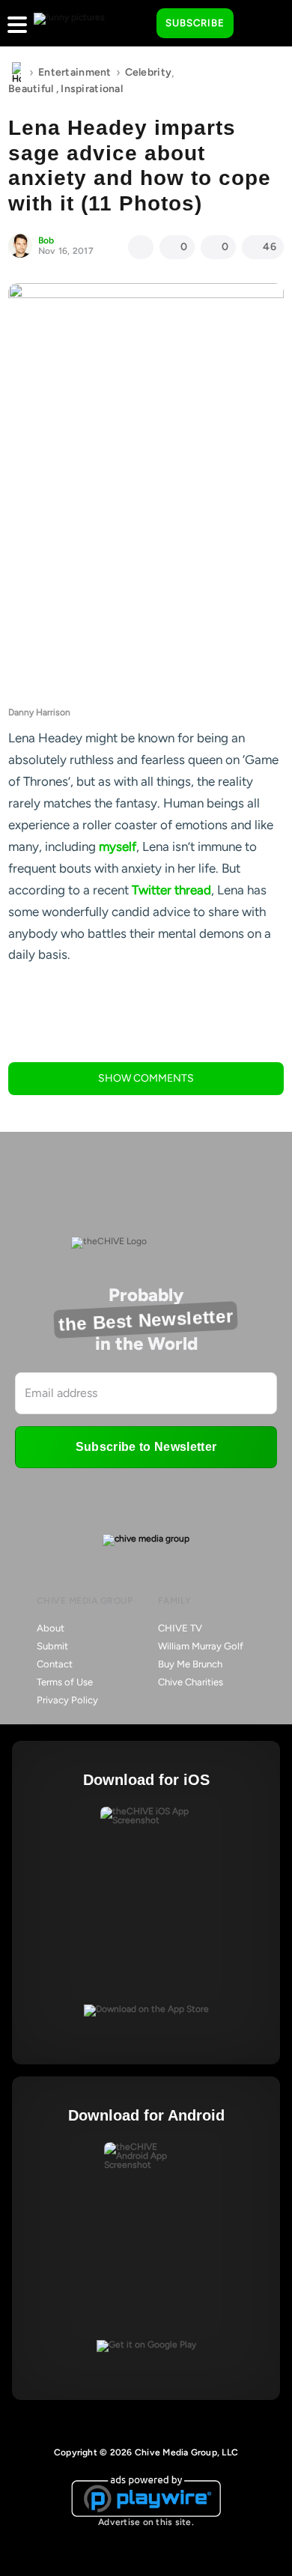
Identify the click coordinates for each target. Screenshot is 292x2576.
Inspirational (92, 89)
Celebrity (149, 72)
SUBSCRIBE (195, 23)
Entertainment (75, 72)
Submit (52, 1646)
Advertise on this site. (146, 2522)
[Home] (16, 73)
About (51, 1628)
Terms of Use (65, 1682)
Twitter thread (171, 890)
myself (118, 846)
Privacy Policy (67, 1700)
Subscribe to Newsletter (146, 1447)
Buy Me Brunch (190, 1664)
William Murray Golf (201, 1646)
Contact (55, 1664)
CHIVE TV (180, 1628)
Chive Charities (191, 1682)
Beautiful (31, 89)
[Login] (258, 24)
